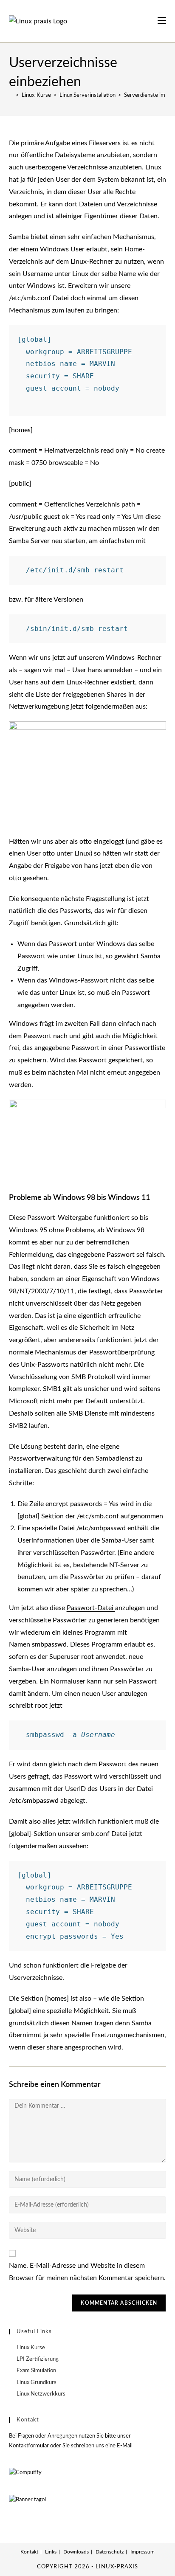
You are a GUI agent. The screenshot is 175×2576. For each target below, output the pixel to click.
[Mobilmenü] (162, 21)
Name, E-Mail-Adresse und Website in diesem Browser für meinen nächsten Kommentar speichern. (87, 2272)
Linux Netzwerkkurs (41, 2394)
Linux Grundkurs (37, 2383)
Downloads (76, 2552)
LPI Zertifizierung (38, 2359)
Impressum (143, 2552)
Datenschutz (110, 2552)
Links (51, 2552)
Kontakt (29, 2552)
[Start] (11, 95)
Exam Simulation (36, 2371)
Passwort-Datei (91, 1608)
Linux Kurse (31, 2348)
